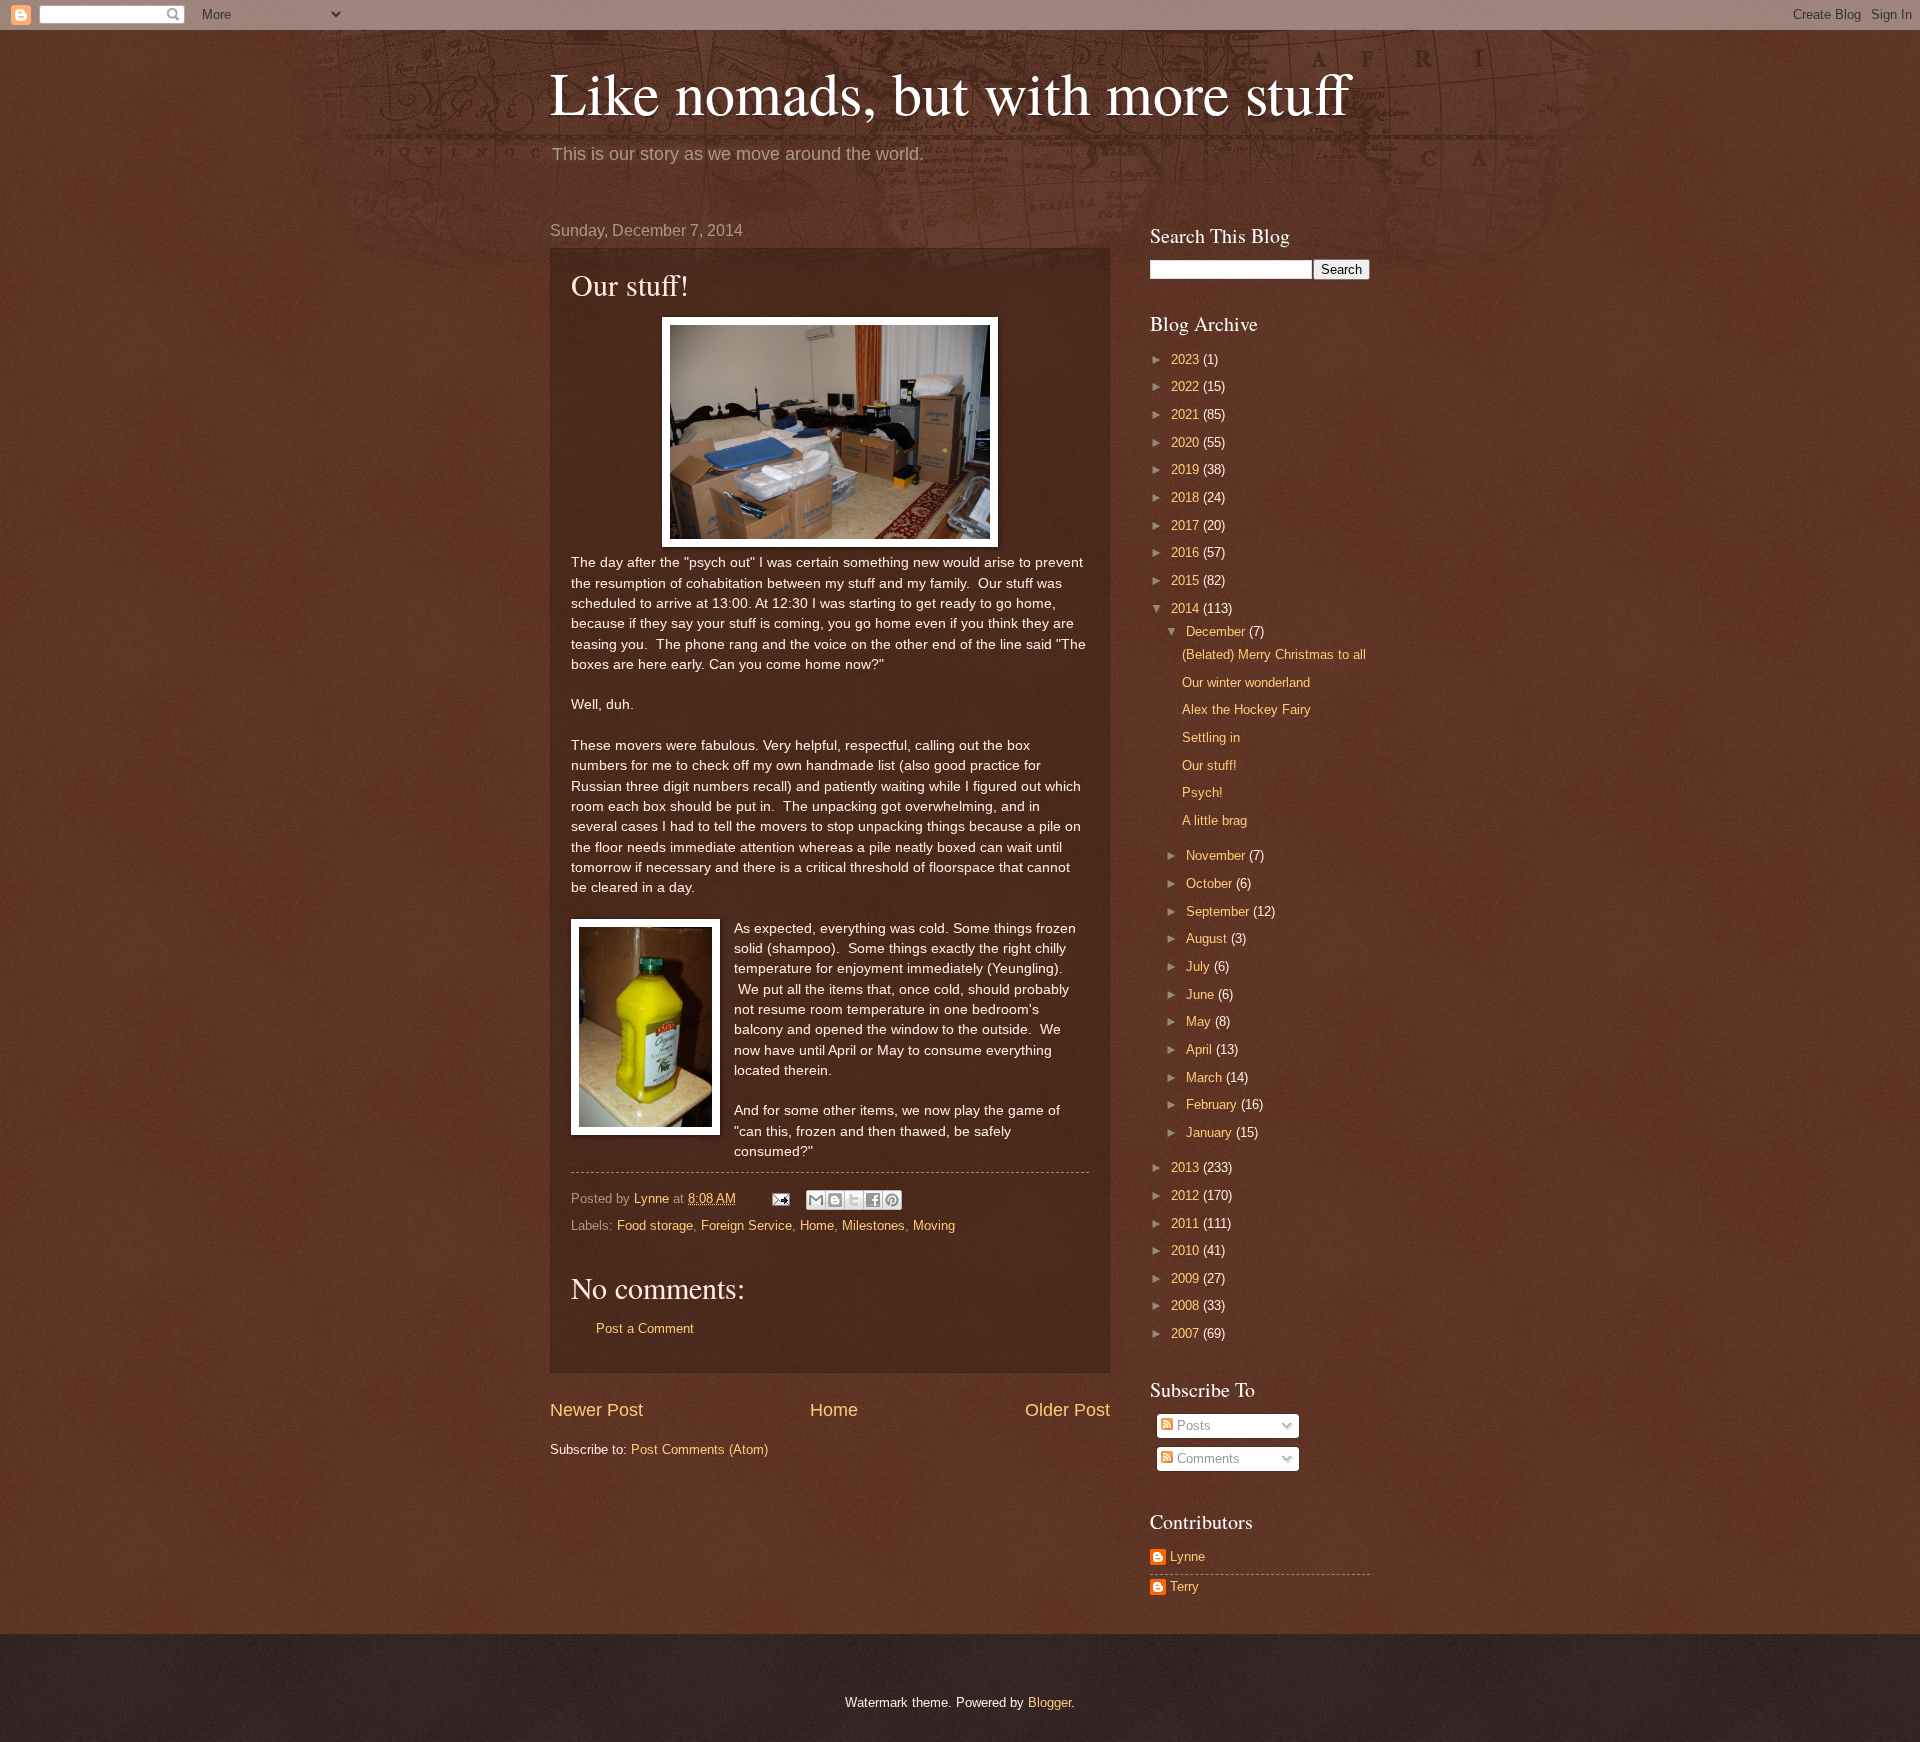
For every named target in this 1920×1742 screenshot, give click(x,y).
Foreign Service (746, 1225)
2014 (1187, 608)
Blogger (1049, 1702)
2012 (1187, 1195)
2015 (1187, 580)
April (1201, 1049)
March (1206, 1077)
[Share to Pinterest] (892, 1200)
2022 (1187, 386)
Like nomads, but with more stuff (950, 92)
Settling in (1211, 737)
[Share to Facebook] (873, 1200)
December (1217, 631)
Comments (1206, 1458)
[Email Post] (780, 1198)
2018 (1187, 497)
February (1213, 1104)
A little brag (1214, 820)
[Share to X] (854, 1200)
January (1211, 1132)
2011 (1187, 1223)
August (1208, 938)
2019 (1187, 469)
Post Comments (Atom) (699, 1449)
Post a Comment (645, 1328)
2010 (1187, 1250)
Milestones (873, 1225)
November (1217, 855)
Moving (934, 1225)
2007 (1187, 1333)
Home (817, 1225)
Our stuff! (1209, 765)
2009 (1187, 1278)
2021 (1187, 414)
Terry (1184, 1586)
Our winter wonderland (1246, 682)
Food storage (655, 1225)
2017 (1187, 525)
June (1202, 994)
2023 (1187, 359)
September (1219, 911)
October (1211, 883)
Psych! (1202, 792)
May (1200, 1021)
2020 (1187, 442)
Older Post (1067, 1410)
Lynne (1187, 1556)
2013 (1187, 1167)
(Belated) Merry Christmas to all (1274, 654)
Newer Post (596, 1410)
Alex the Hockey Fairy (1246, 709)
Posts (1192, 1425)
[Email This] (816, 1200)
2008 (1187, 1305)
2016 (1187, 552)
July (1200, 966)
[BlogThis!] (835, 1200)
